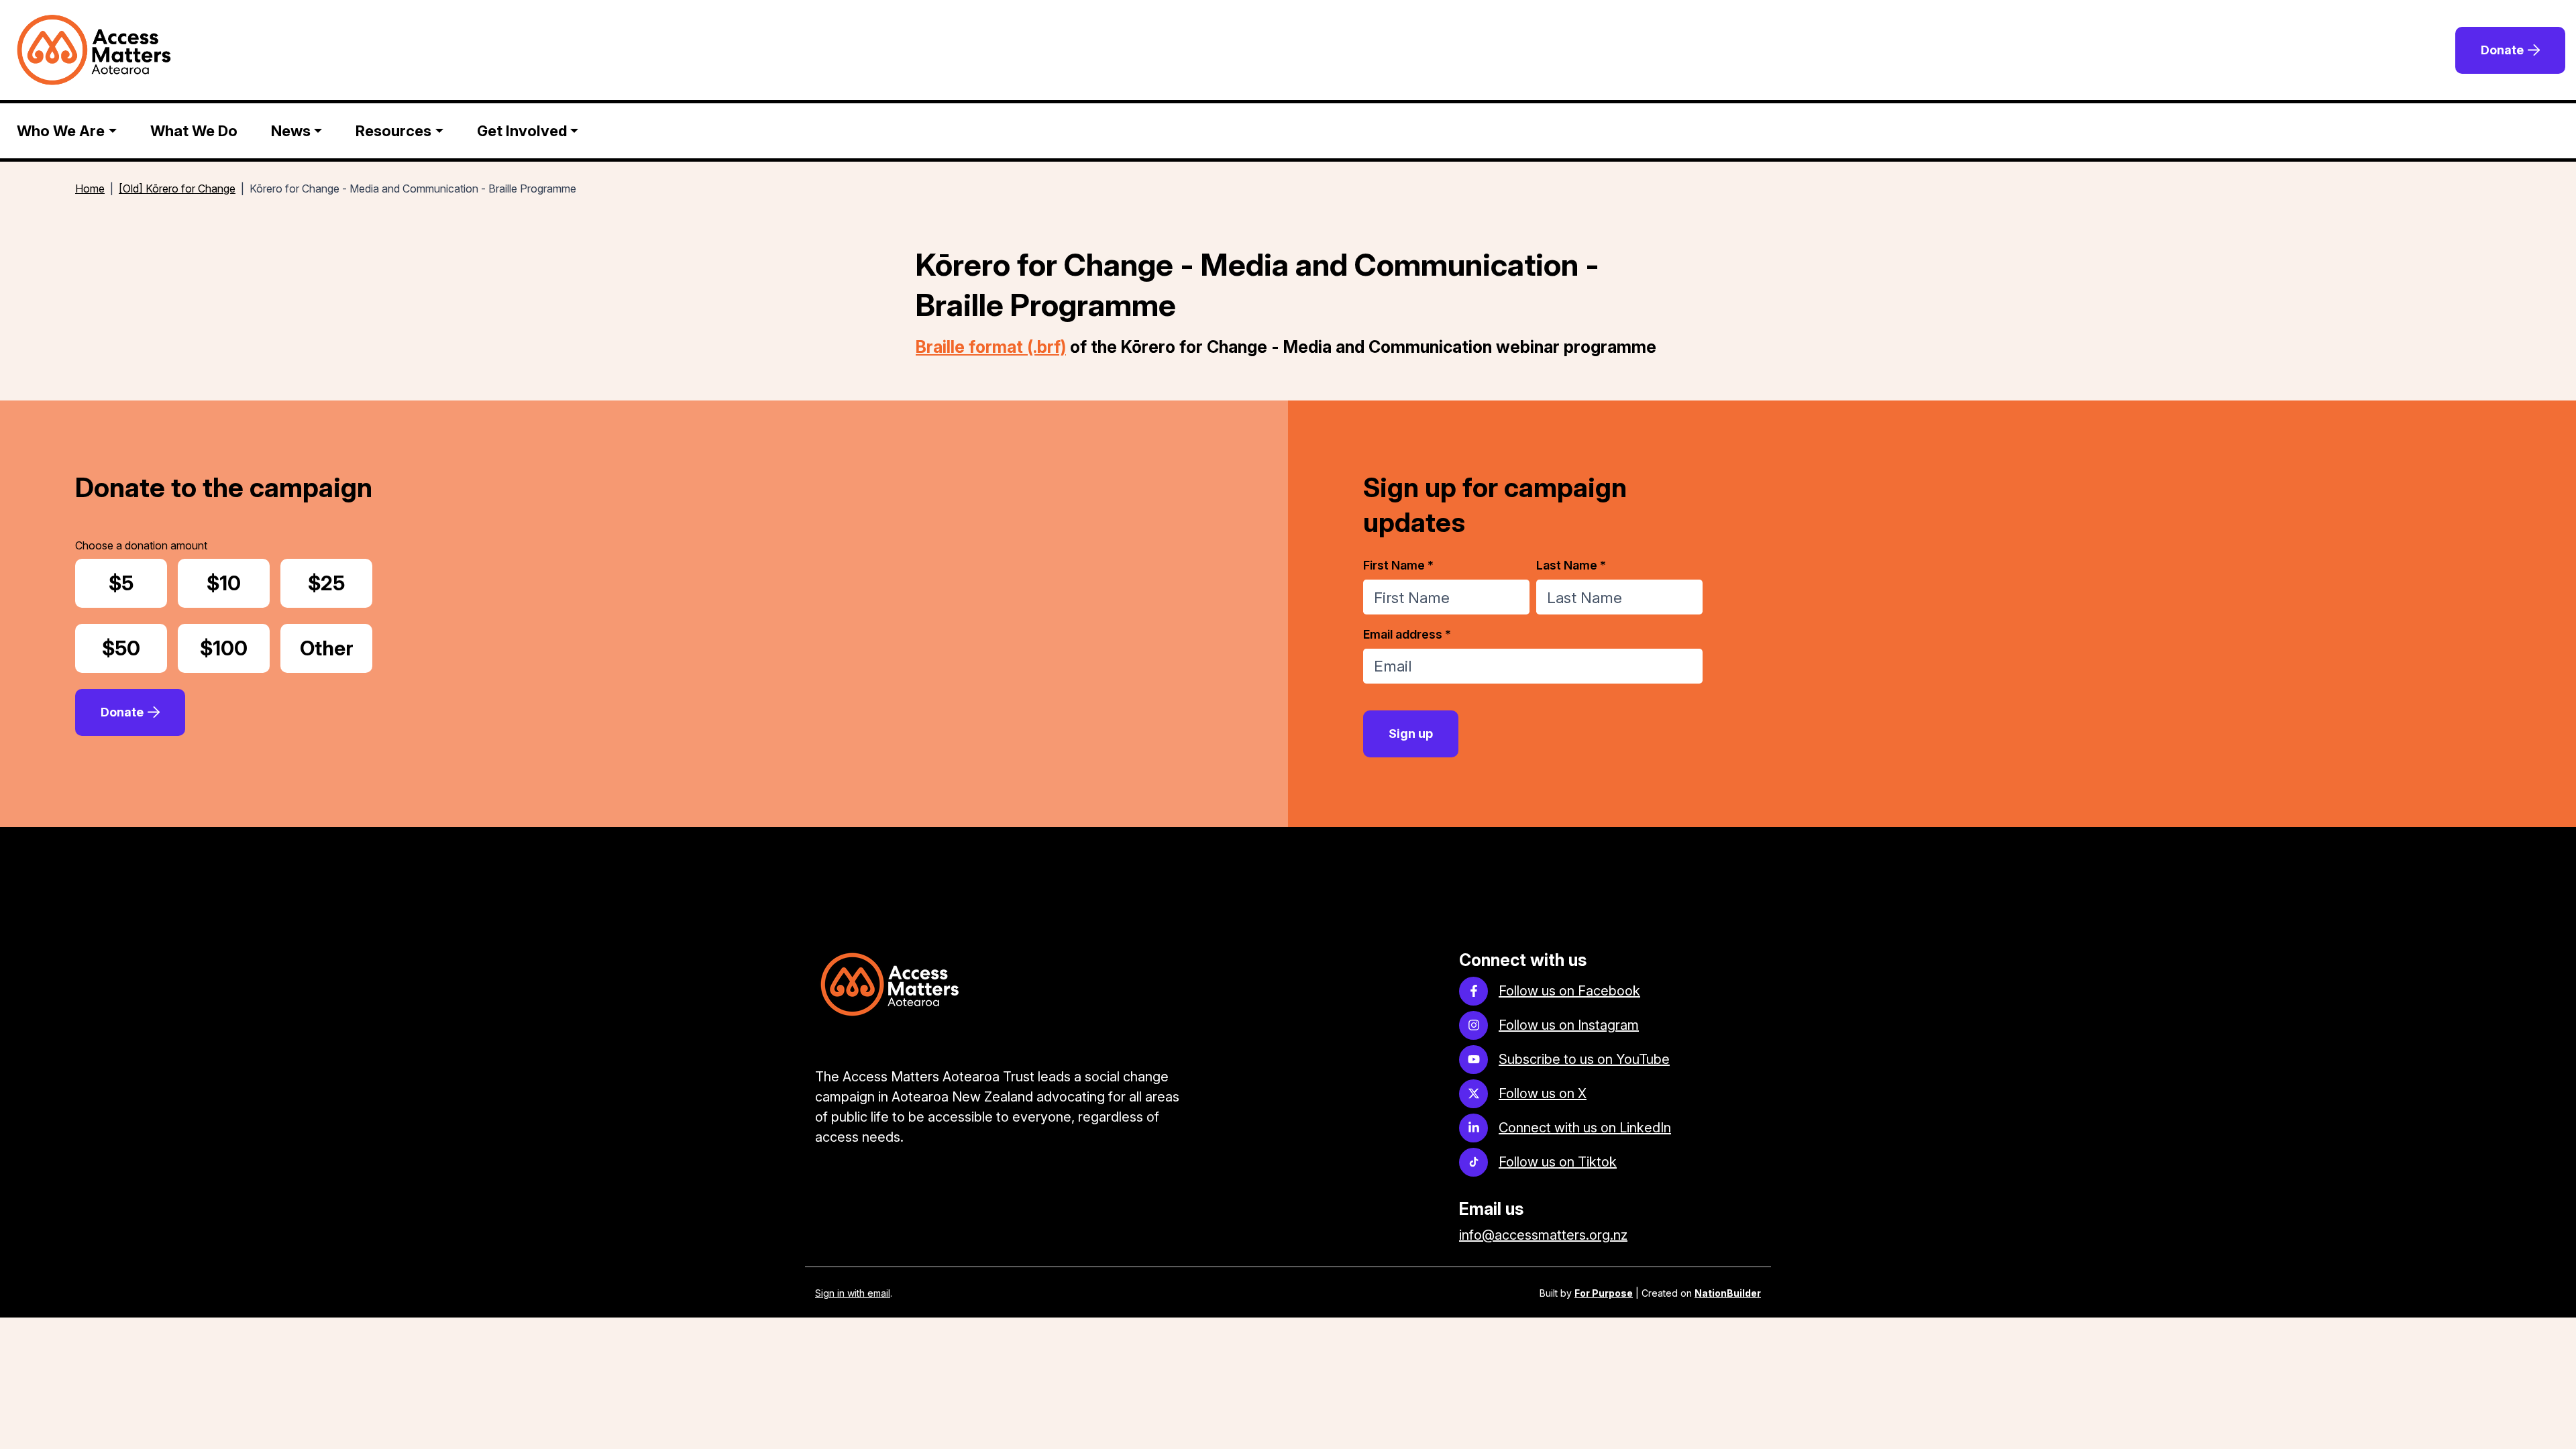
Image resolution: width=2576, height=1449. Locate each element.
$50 (135, 648)
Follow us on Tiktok (1558, 1162)
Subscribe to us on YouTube (1584, 1059)
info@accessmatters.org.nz (1543, 1235)
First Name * (1398, 565)
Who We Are (61, 131)
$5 (138, 583)
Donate (2502, 50)
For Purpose (1604, 1293)
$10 (238, 583)
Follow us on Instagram (1569, 1025)
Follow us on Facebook (1569, 991)
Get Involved (522, 131)
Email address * (1407, 634)
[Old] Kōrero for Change (177, 189)
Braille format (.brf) (991, 347)
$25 (340, 583)
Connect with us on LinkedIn (1585, 1128)
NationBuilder (1728, 1293)
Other (336, 648)
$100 (234, 648)
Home (90, 189)
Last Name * (1571, 565)
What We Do (194, 131)
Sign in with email (853, 1293)
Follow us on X (1543, 1093)
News (291, 131)
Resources (393, 131)
